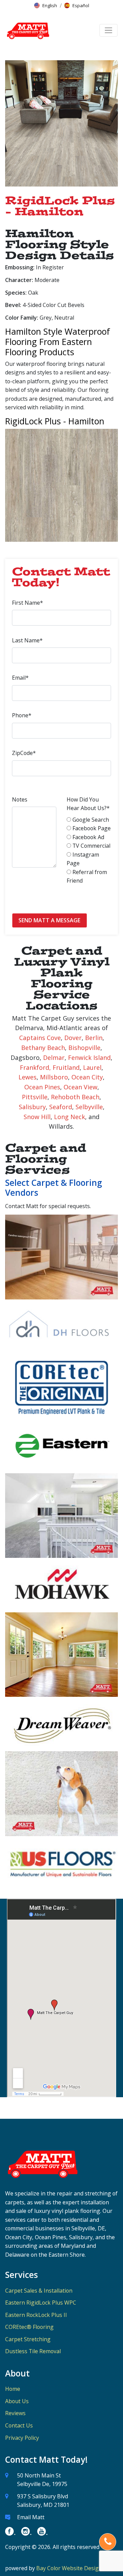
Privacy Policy (22, 2438)
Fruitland (66, 1067)
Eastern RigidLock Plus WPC (41, 2303)
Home (13, 2389)
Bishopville (84, 1048)
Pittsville (35, 1097)
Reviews (15, 2413)
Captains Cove (40, 1038)
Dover (73, 1038)
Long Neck (70, 1117)
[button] (46, 5)
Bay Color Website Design (69, 2568)
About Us (17, 2401)
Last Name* (27, 640)
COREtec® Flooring (29, 2327)
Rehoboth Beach (75, 1097)
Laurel (92, 1067)
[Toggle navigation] (108, 30)
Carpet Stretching (28, 2339)
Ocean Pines (42, 1087)
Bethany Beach (43, 1048)
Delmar (54, 1058)
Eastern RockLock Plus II (36, 2315)
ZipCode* (24, 753)
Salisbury (32, 1107)
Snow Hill (37, 1117)
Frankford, (35, 1067)
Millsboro (54, 1077)
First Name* (28, 603)
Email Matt (31, 2517)
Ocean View (80, 1087)
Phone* (22, 715)
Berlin (94, 1038)
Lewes (28, 1077)
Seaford (61, 1107)
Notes (20, 799)
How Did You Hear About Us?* (88, 804)
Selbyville (89, 1107)
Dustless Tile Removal (33, 2351)
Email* (20, 678)
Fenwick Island (89, 1058)
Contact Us (19, 2425)
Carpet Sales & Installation (39, 2291)
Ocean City (87, 1077)
